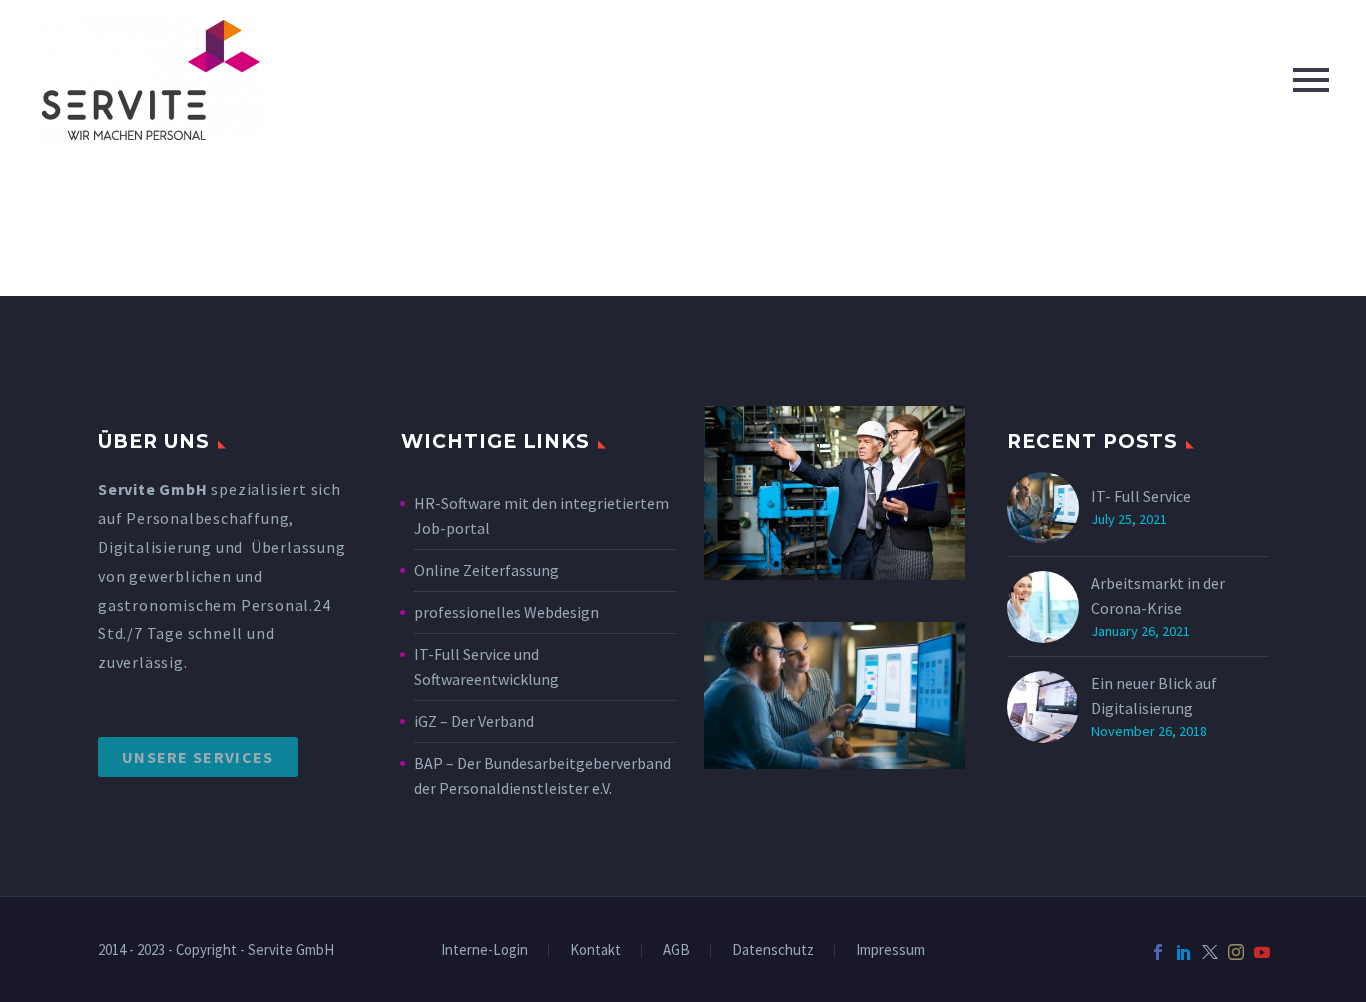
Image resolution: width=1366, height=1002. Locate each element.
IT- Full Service (1141, 496)
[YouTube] (1262, 952)
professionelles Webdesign (508, 612)
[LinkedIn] (1184, 952)
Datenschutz (773, 950)
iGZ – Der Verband (474, 721)
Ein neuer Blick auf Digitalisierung (1154, 695)
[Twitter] (1210, 952)
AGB (676, 950)
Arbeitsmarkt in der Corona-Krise (1158, 595)
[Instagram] (1236, 952)
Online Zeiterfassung (486, 570)
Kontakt (595, 950)
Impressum (890, 950)
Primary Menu (1311, 80)
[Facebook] (1158, 952)
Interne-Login (484, 950)
